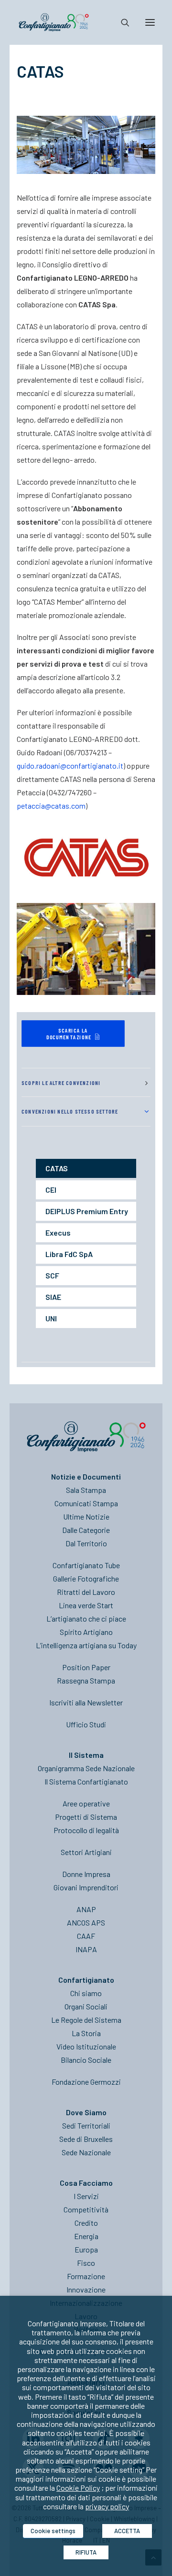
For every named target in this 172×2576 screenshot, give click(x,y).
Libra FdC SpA (69, 1254)
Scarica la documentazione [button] (69, 1033)
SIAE (53, 1297)
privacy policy (107, 2506)
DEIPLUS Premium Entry (87, 1211)
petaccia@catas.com (51, 806)
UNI (51, 1318)
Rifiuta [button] (86, 2552)
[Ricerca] (121, 22)
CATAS (57, 1168)
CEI (51, 1190)
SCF (52, 1275)
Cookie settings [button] (53, 2531)
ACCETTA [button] (127, 2531)
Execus (58, 1232)
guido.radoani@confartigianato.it (70, 766)
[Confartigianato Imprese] (54, 22)
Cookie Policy (78, 2488)
